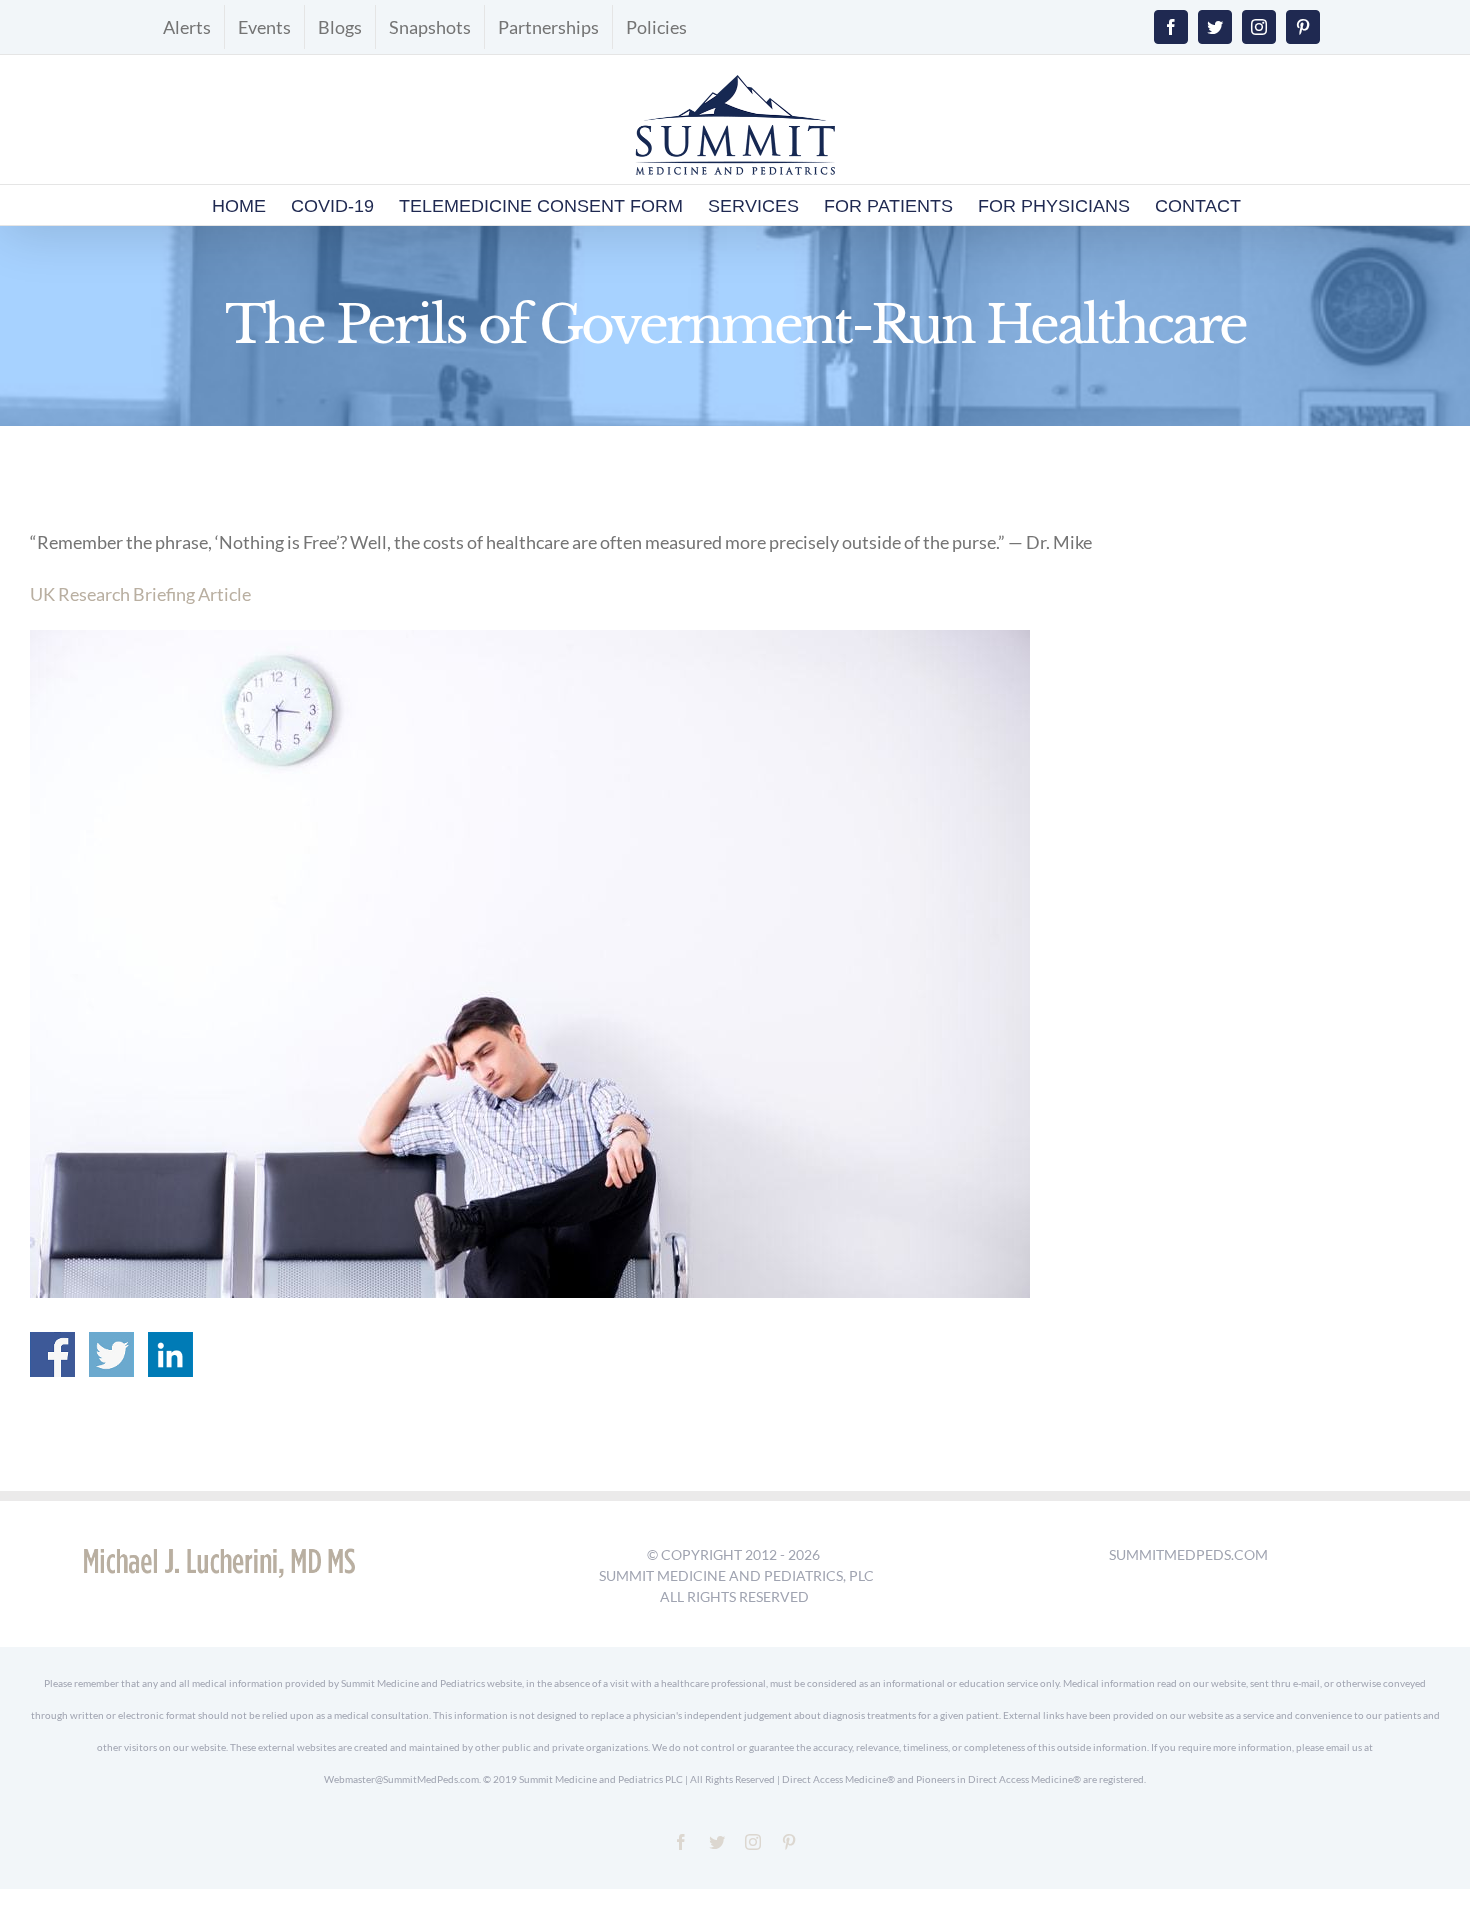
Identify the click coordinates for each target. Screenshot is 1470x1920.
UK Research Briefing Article (140, 594)
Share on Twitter (111, 1354)
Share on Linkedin (170, 1354)
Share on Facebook (52, 1354)
